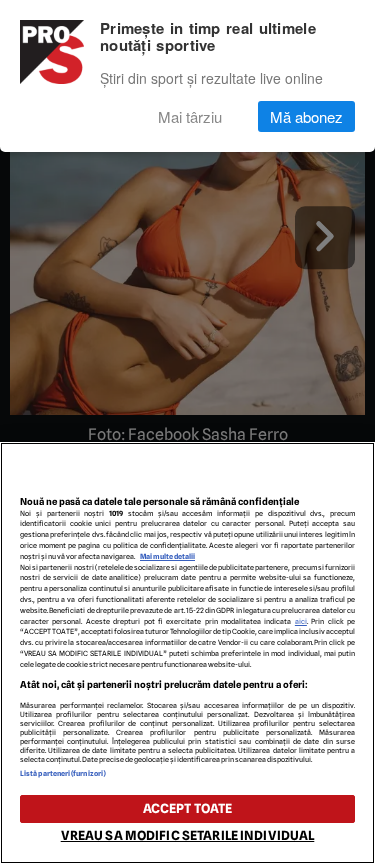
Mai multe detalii (167, 556)
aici (301, 621)
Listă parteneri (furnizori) (63, 773)
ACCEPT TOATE (188, 808)
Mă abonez (306, 116)
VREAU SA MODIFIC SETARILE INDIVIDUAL (188, 835)
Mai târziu (190, 116)
